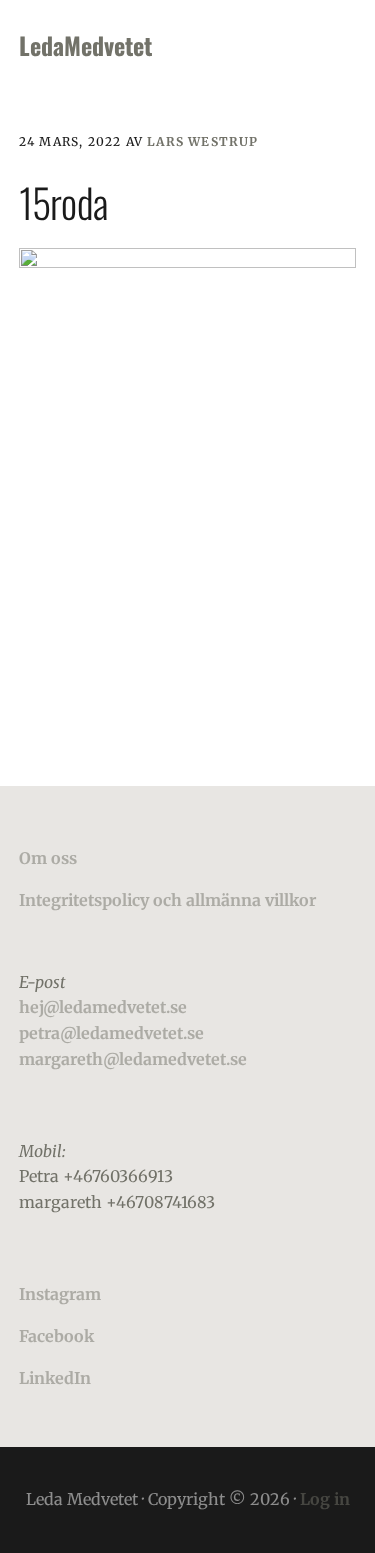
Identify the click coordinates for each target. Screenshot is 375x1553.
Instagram (60, 1294)
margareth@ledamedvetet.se (133, 1059)
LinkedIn (55, 1378)
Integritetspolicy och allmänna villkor (167, 900)
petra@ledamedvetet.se (111, 1033)
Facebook (56, 1336)
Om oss (48, 858)
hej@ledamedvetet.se (103, 1007)
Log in (325, 1499)
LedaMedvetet (85, 45)
